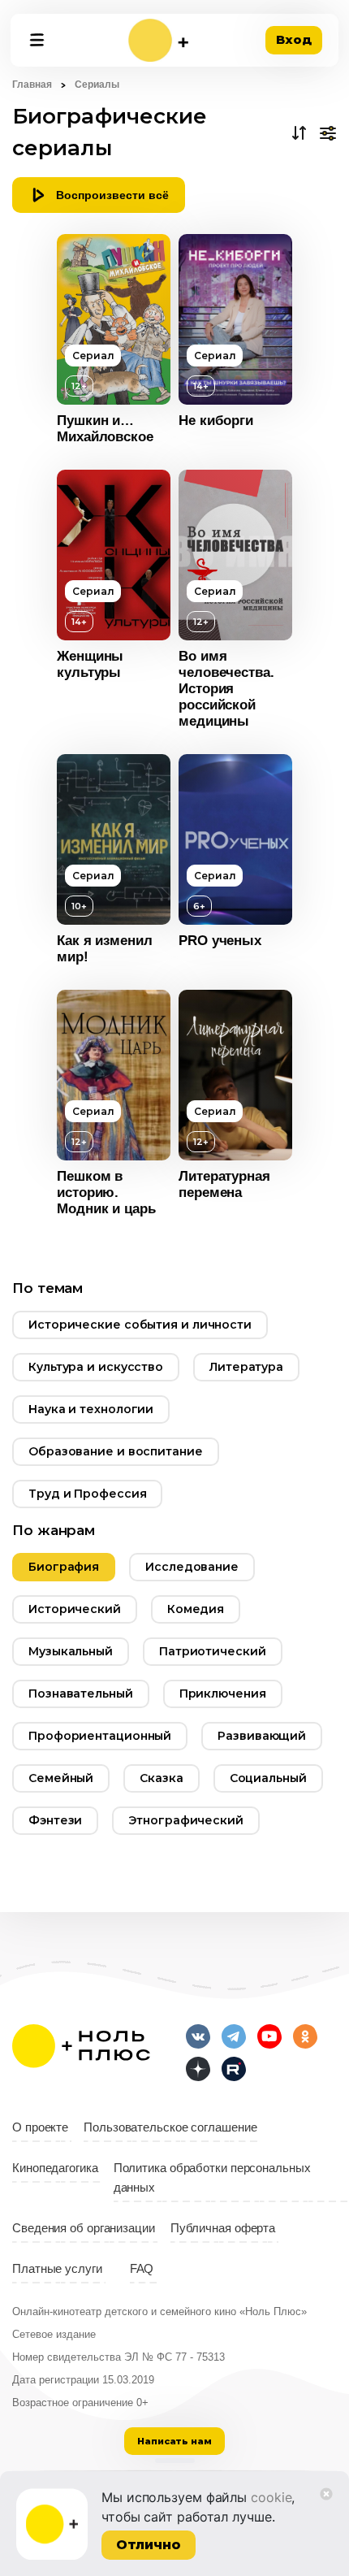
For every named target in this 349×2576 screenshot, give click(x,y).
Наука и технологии (91, 1409)
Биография (64, 1567)
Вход (294, 39)
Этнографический (186, 1820)
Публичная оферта (223, 2228)
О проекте (40, 2127)
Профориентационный (100, 1736)
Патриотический (213, 1651)
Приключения (223, 1693)
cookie (271, 2497)
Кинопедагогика (55, 2168)
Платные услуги (57, 2269)
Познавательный (81, 1693)
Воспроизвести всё (112, 195)
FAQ (142, 2269)
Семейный (61, 1778)
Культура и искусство (96, 1367)
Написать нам (174, 2441)
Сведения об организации (84, 2228)
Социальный (268, 1778)
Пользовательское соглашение (170, 2127)
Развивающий (262, 1736)
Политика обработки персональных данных (212, 2178)
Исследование (192, 1567)
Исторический (75, 1609)
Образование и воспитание (116, 1451)
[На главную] (158, 40)
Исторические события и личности (140, 1325)
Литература (246, 1367)
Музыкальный (71, 1651)
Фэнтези (55, 1820)
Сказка (161, 1778)
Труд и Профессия (87, 1494)
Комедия (196, 1609)
